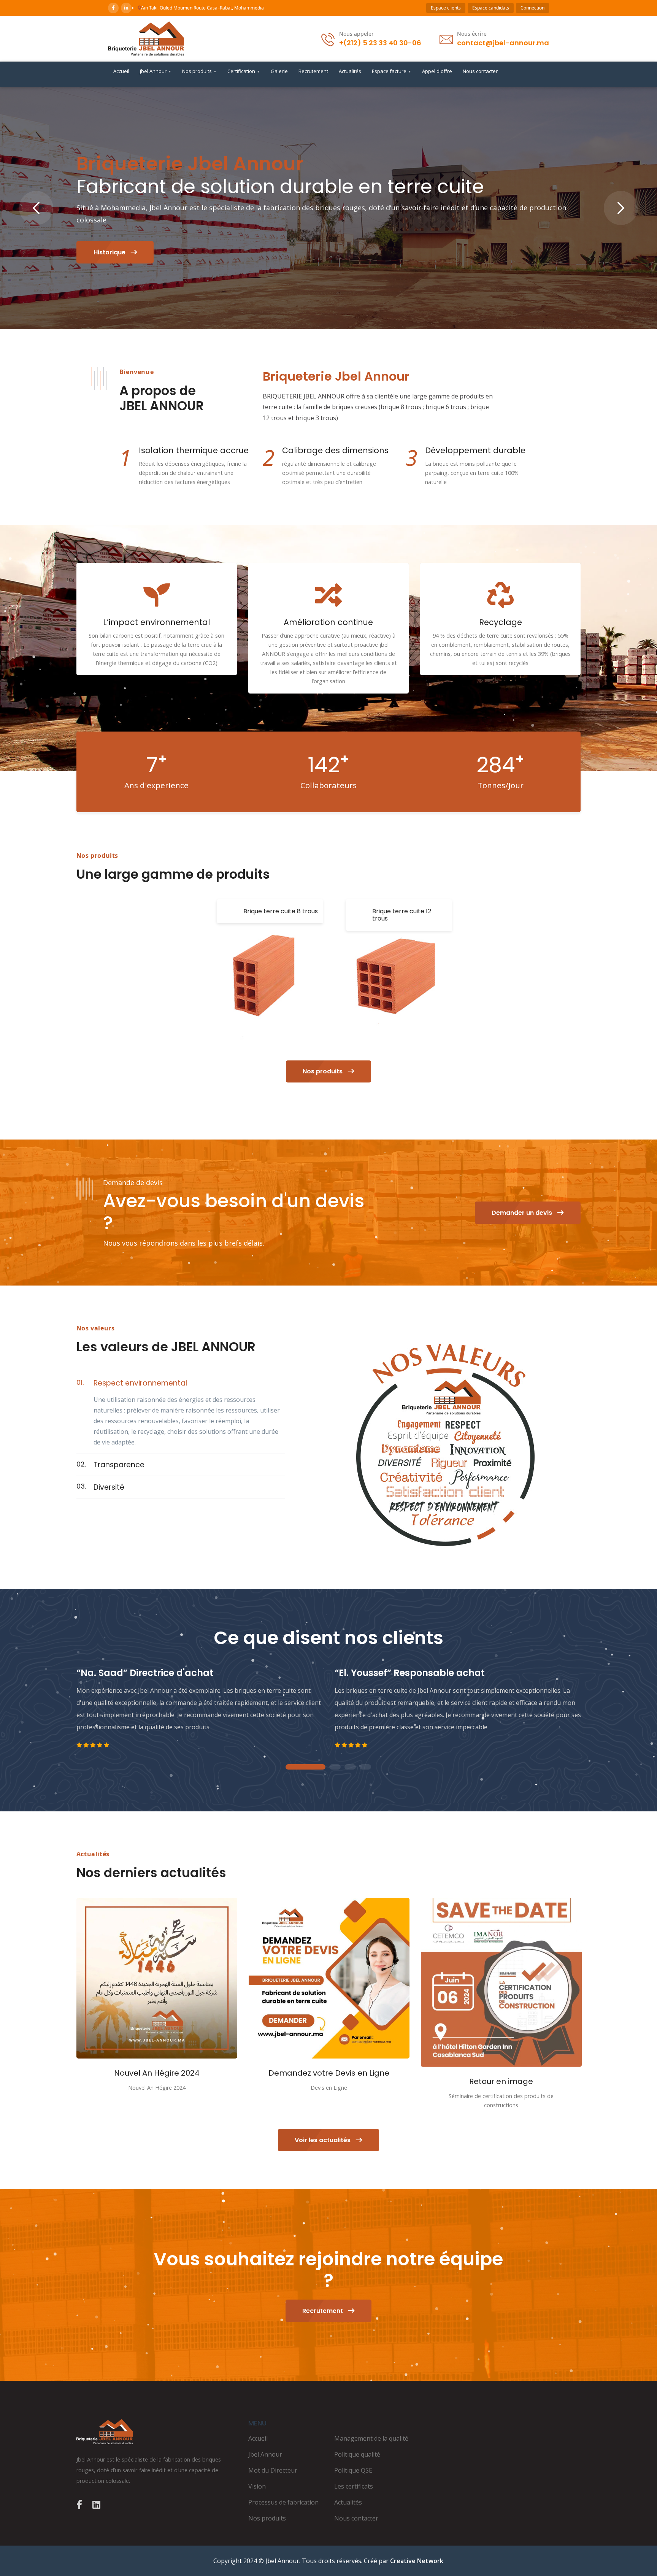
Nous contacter (480, 71)
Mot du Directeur (273, 2470)
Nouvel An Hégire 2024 (157, 2073)
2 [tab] (335, 1767)
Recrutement (313, 71)
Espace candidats (491, 8)
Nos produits (199, 71)
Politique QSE (353, 2470)
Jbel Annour (156, 71)
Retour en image (501, 2081)
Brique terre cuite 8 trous (281, 911)
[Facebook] (113, 8)
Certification (244, 71)
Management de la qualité (371, 2438)
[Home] (157, 2432)
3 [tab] (350, 1767)
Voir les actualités (323, 2140)
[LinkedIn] (126, 8)
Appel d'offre (437, 71)
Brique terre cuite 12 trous (402, 915)
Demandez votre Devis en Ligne (329, 2073)
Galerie (279, 71)
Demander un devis (523, 1213)
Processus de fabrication (283, 2502)
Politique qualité (357, 2454)
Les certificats (354, 2486)
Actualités (350, 71)
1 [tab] (306, 1767)
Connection (532, 8)
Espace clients (446, 8)
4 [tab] (365, 1767)
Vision (257, 2486)
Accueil (121, 71)
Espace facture (392, 71)
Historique (110, 252)
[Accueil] (146, 39)
